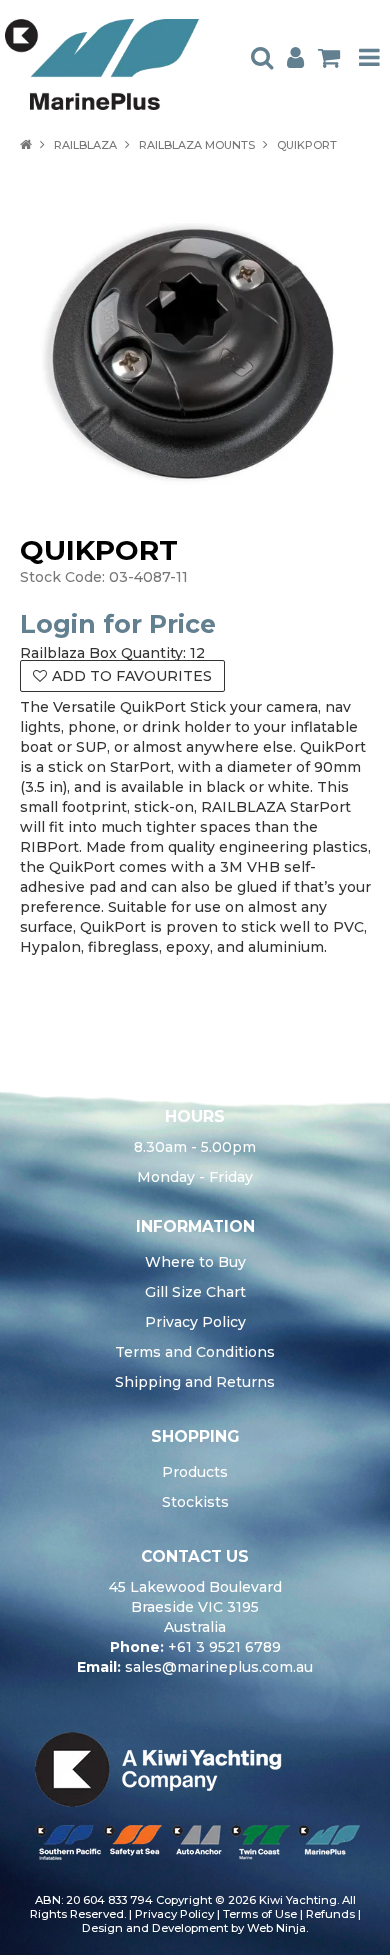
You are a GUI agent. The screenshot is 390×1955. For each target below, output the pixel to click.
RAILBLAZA (85, 145)
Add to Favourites (132, 676)
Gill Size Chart (195, 1292)
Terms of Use (260, 1914)
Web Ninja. (277, 1928)
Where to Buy (195, 1262)
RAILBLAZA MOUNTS (197, 145)
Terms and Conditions (195, 1352)
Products (195, 1472)
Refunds (330, 1914)
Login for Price (118, 624)
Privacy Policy (195, 1322)
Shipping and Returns (195, 1382)
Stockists (195, 1502)
